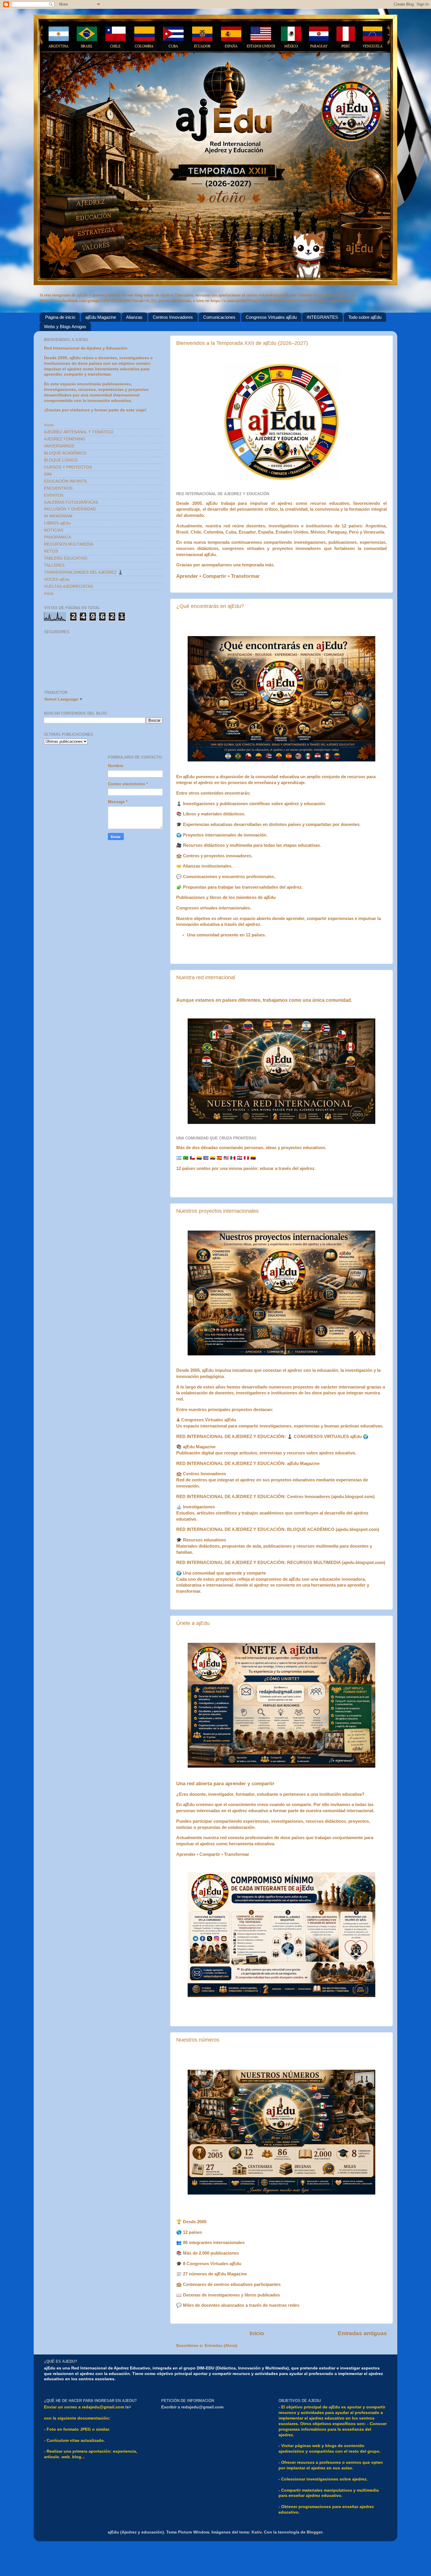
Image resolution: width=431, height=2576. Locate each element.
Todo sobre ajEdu (365, 317)
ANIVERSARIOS (59, 446)
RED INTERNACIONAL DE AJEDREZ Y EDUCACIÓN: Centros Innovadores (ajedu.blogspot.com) (275, 1497)
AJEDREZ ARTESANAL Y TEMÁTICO (79, 432)
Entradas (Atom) (221, 2346)
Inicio (257, 2333)
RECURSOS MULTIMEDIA (69, 544)
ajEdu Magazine (101, 317)
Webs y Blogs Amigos (65, 327)
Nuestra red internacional (206, 977)
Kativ (257, 2532)
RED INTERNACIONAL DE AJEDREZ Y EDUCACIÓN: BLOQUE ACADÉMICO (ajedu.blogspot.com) (278, 1529)
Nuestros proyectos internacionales (217, 1211)
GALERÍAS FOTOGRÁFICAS (71, 502)
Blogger (314, 2532)
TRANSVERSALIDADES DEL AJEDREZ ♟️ (83, 572)
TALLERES (54, 565)
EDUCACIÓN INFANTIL (66, 481)
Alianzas (134, 317)
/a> (128, 2407)
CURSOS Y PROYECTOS (68, 467)
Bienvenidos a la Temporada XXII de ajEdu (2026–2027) (242, 343)
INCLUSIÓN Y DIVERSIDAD (70, 509)
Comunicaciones (219, 317)
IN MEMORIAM (58, 516)
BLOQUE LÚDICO (61, 460)
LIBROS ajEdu (57, 523)
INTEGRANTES (322, 317)
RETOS (51, 551)
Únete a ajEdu (193, 1623)
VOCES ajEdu (57, 579)
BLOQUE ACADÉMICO (65, 453)
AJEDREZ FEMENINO (65, 439)
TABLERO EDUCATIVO (66, 558)
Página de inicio (60, 317)
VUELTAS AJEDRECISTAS (68, 586)
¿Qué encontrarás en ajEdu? (210, 606)
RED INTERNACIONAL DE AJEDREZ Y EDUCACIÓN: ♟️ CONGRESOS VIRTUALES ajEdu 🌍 (272, 1437)
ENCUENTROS (58, 488)
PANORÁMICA (57, 537)
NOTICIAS (54, 530)
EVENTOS (54, 495)
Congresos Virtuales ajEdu (271, 317)
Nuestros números (198, 2040)
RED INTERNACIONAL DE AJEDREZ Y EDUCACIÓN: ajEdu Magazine (248, 1464)
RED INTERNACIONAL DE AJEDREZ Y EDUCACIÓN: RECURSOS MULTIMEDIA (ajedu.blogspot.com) (281, 1563)
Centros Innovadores (173, 317)
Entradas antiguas (362, 2333)
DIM (48, 474)
